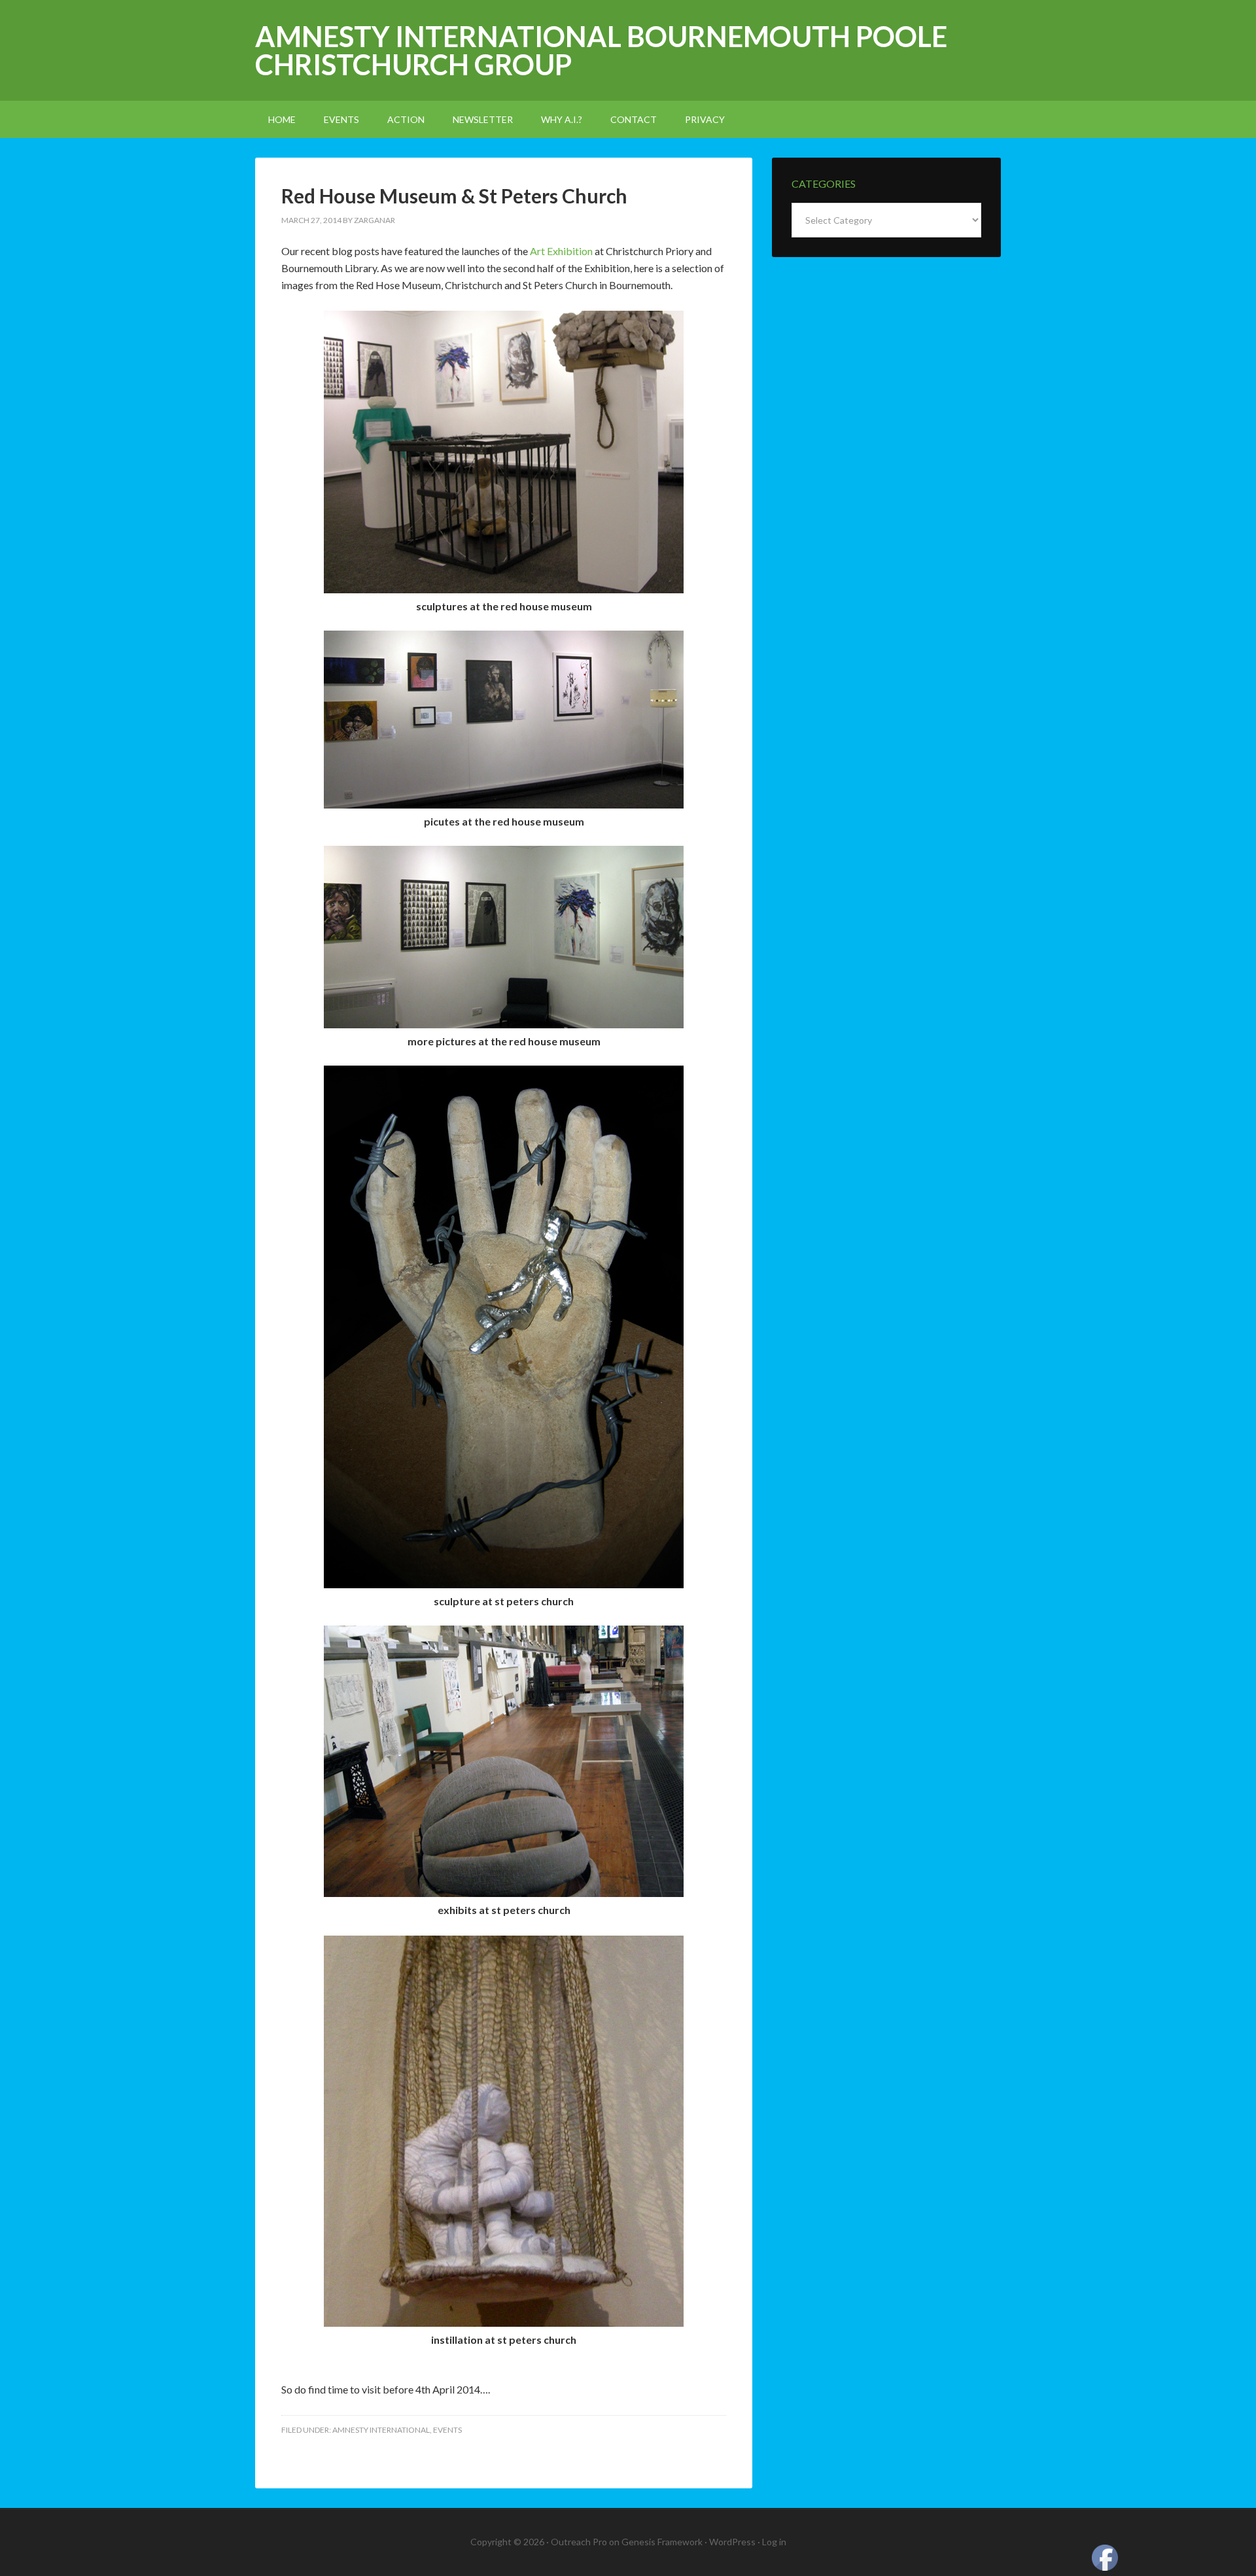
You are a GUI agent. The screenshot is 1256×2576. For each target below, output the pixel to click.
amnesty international (381, 2430)
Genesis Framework (662, 2542)
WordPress (732, 2542)
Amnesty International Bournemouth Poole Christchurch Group (601, 50)
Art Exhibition (561, 251)
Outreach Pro (579, 2542)
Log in (774, 2542)
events (447, 2430)
